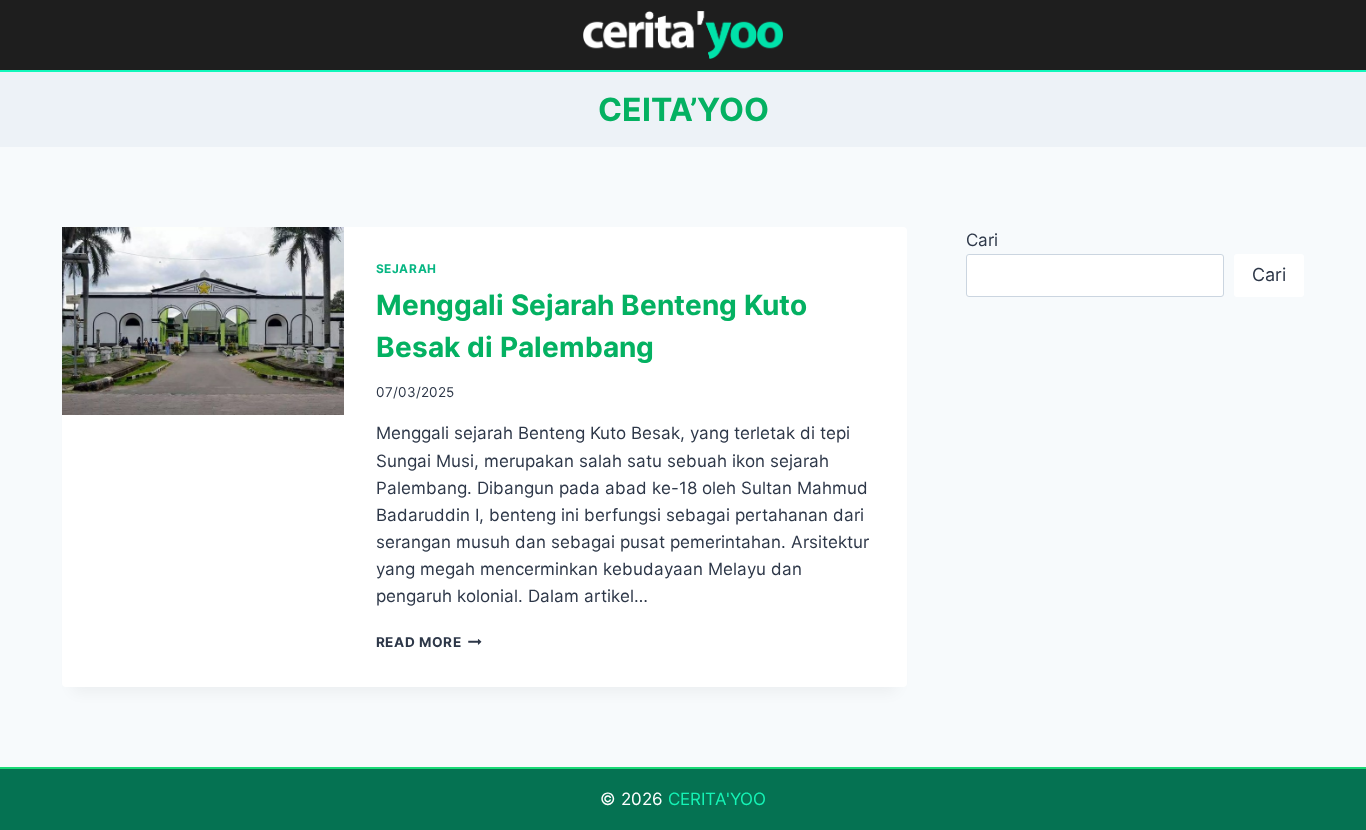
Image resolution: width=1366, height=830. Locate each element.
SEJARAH (406, 268)
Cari (982, 240)
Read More (429, 642)
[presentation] (203, 321)
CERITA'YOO (717, 799)
